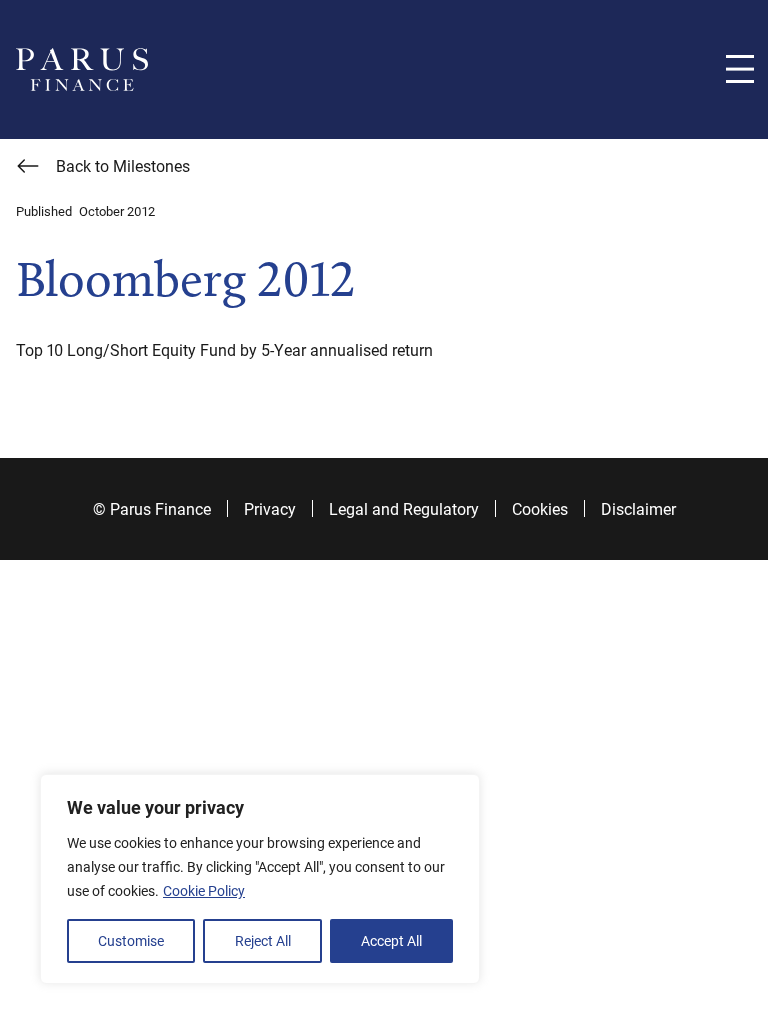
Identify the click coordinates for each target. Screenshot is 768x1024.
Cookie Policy (204, 890)
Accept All (391, 940)
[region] (260, 879)
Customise (131, 940)
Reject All (263, 940)
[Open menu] (740, 69)
